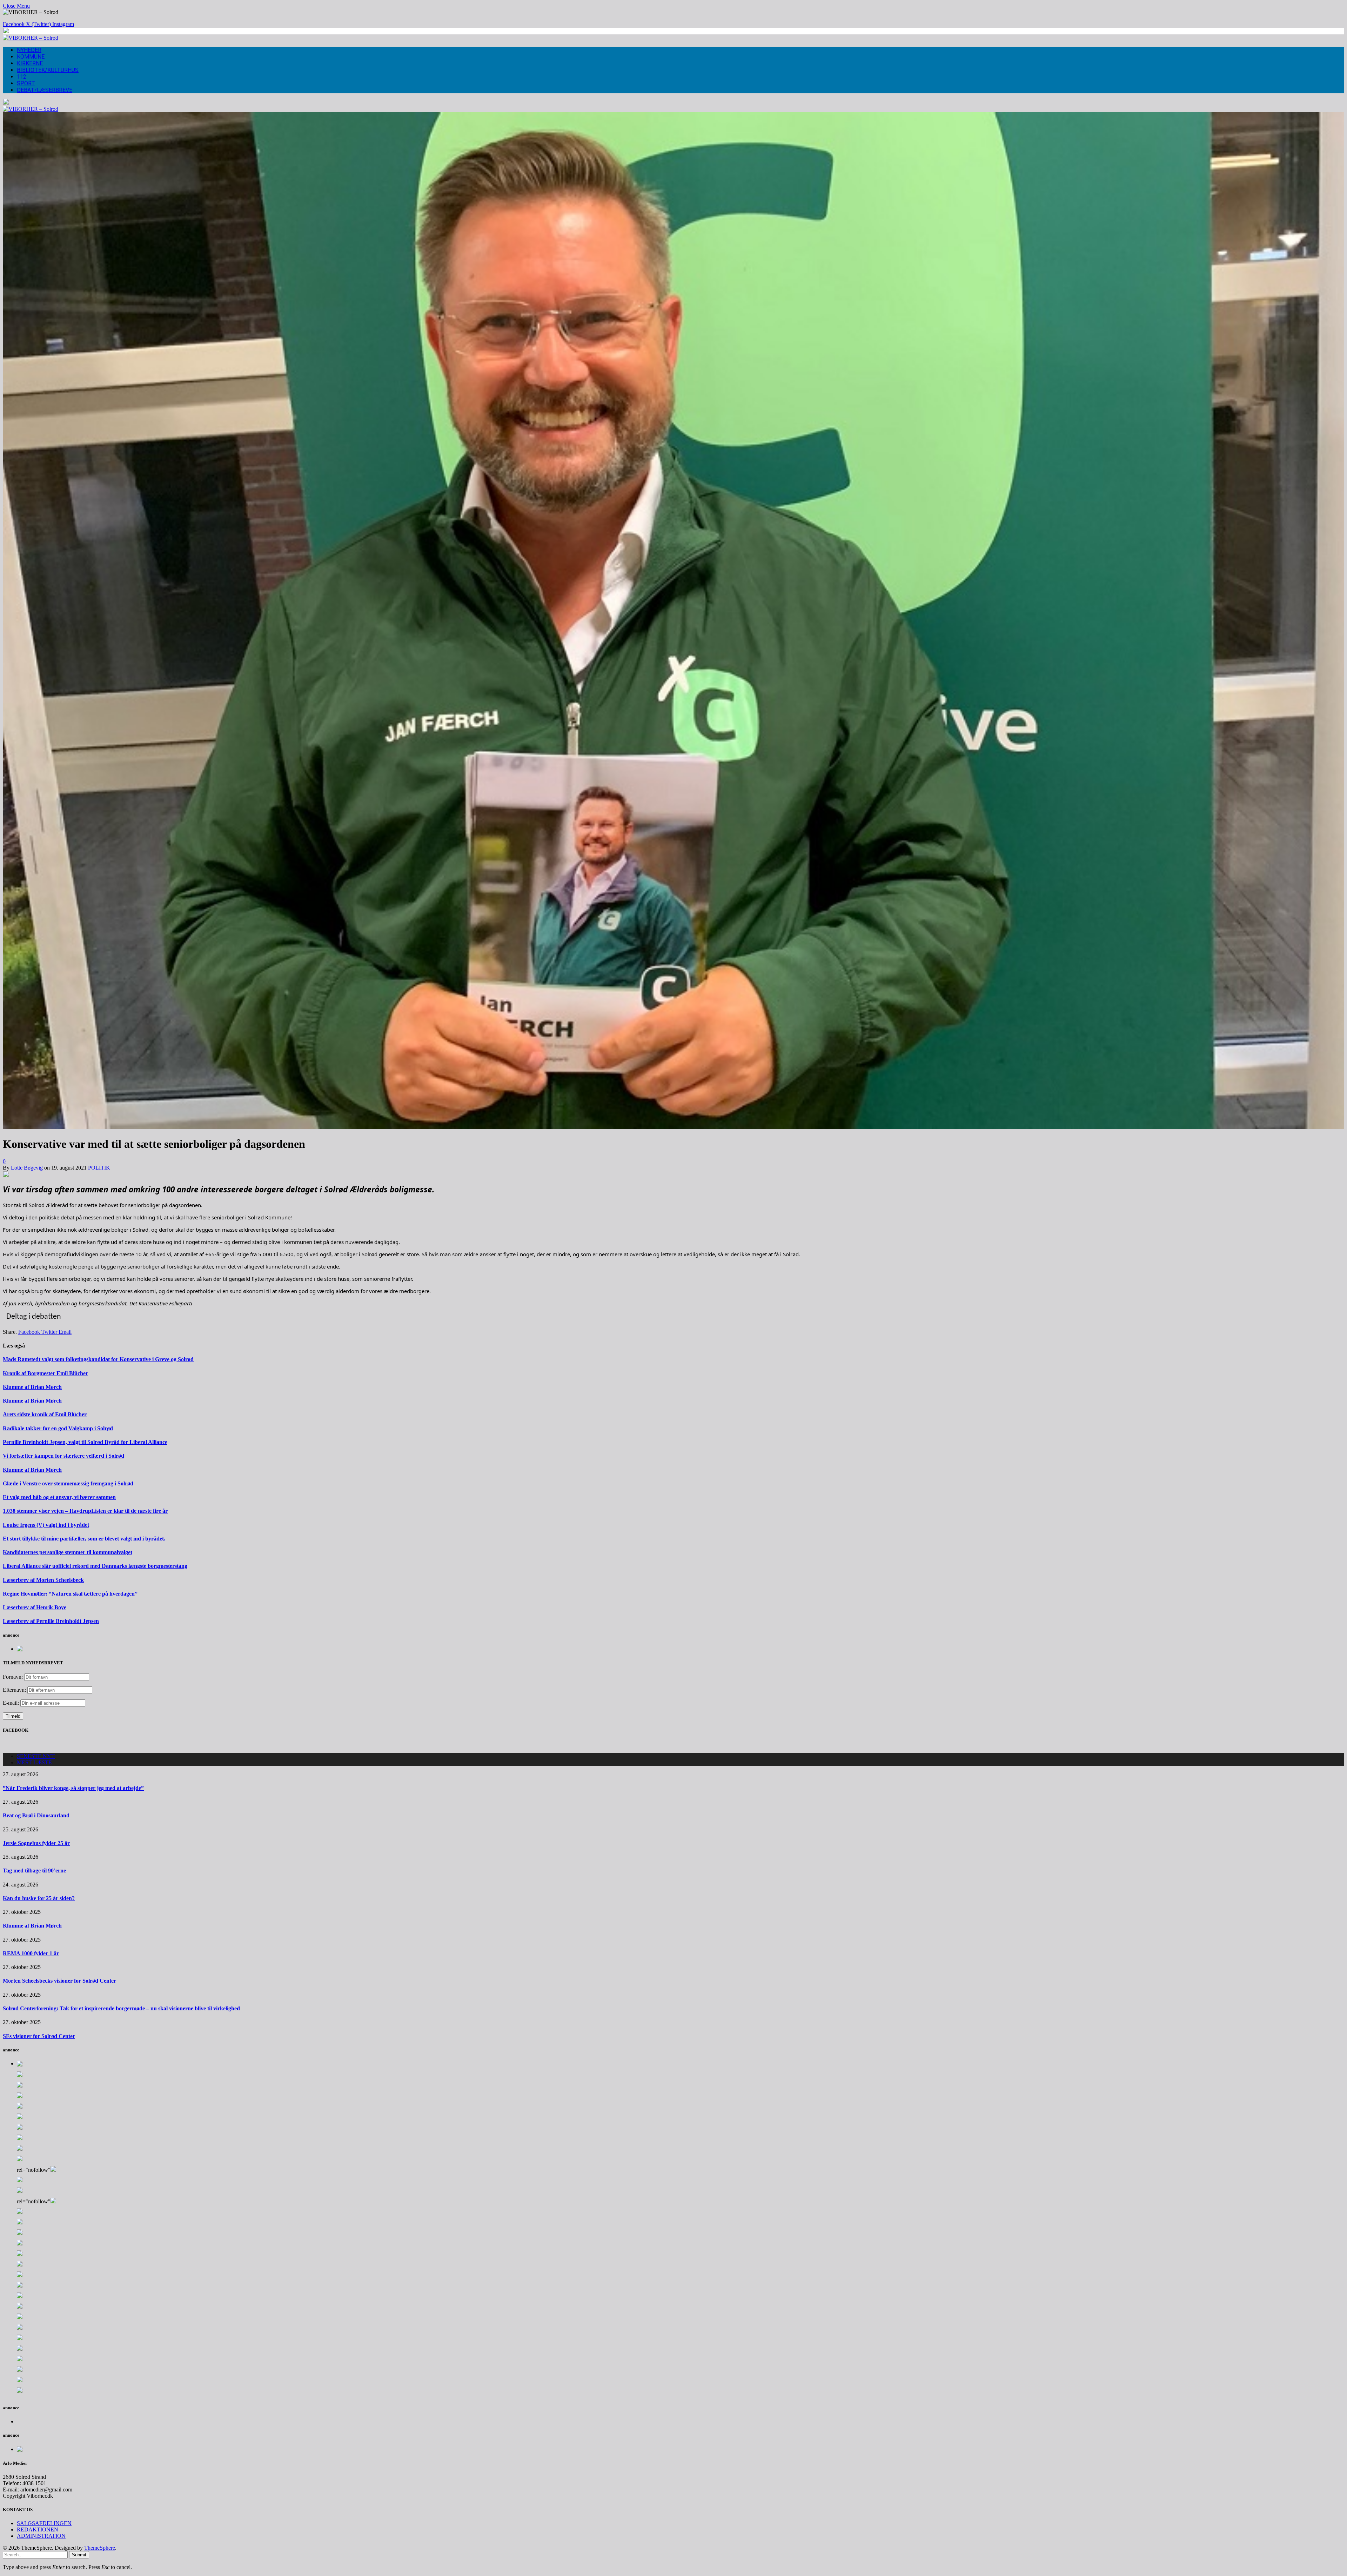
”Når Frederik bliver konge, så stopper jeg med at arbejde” (73, 1788)
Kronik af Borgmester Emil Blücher (45, 1373)
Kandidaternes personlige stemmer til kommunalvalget (68, 1552)
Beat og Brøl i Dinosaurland (36, 1815)
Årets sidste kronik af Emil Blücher (45, 1414)
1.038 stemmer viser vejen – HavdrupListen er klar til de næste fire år (85, 1511)
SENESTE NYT (36, 1756)
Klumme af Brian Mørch (32, 1387)
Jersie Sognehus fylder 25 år (36, 1843)
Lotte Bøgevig (27, 1168)
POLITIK (99, 1168)
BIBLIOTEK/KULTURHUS (48, 70)
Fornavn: (13, 1677)
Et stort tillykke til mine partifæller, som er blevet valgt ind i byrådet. (84, 1539)
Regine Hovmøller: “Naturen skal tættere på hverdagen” (70, 1594)
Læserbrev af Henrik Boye (35, 1607)
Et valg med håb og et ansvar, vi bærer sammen (59, 1497)
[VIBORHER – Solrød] (31, 38)
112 (22, 77)
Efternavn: (14, 1690)
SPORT (26, 83)
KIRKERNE (30, 63)
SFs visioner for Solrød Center (39, 2036)
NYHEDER (29, 50)
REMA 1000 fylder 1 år (31, 1953)
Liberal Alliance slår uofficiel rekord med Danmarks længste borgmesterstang (95, 1566)
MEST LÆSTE (34, 1762)
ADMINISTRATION (41, 2536)
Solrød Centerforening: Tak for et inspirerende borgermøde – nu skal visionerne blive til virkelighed (121, 2008)
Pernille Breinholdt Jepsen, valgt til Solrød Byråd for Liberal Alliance (85, 1442)
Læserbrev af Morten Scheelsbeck (43, 1580)
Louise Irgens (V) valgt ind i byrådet (46, 1525)
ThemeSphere (100, 2548)
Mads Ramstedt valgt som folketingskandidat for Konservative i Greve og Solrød (98, 1359)
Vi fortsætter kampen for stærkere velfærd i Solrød (63, 1456)
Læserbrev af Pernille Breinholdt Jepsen (51, 1621)
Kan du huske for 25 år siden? (39, 1898)
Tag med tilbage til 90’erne (34, 1871)
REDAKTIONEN (38, 2530)
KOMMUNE (31, 57)
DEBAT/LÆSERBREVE (45, 90)
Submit (79, 2555)
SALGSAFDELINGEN (44, 2523)
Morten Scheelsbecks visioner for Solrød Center (59, 1981)
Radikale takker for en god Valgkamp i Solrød (58, 1428)
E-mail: (12, 1703)
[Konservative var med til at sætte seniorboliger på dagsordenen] (673, 1127)
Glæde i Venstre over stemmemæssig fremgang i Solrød (68, 1483)
